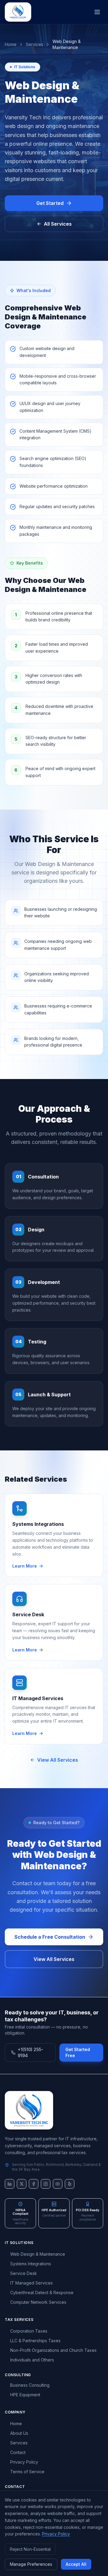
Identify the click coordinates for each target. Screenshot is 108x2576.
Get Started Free (78, 2052)
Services (34, 44)
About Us (19, 2433)
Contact (18, 2452)
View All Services (58, 1760)
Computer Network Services (38, 2302)
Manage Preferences (31, 2564)
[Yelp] (70, 2184)
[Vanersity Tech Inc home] (54, 2110)
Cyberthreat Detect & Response (42, 2292)
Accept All (76, 2564)
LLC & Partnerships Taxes (35, 2341)
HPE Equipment (25, 2395)
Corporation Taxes (29, 2331)
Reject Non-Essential (30, 2549)
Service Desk (24, 2273)
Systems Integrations (31, 2264)
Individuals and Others (32, 2360)
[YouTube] (58, 2184)
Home (11, 44)
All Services (58, 224)
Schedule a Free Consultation (50, 1937)
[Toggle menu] (97, 12)
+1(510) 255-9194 (30, 2052)
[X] (22, 2184)
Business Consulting (30, 2385)
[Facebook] (34, 2184)
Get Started (50, 203)
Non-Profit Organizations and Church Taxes (53, 2350)
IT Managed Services (31, 2283)
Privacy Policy (24, 2462)
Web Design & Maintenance (38, 2254)
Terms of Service (27, 2472)
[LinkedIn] (10, 2184)
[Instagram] (46, 2184)
